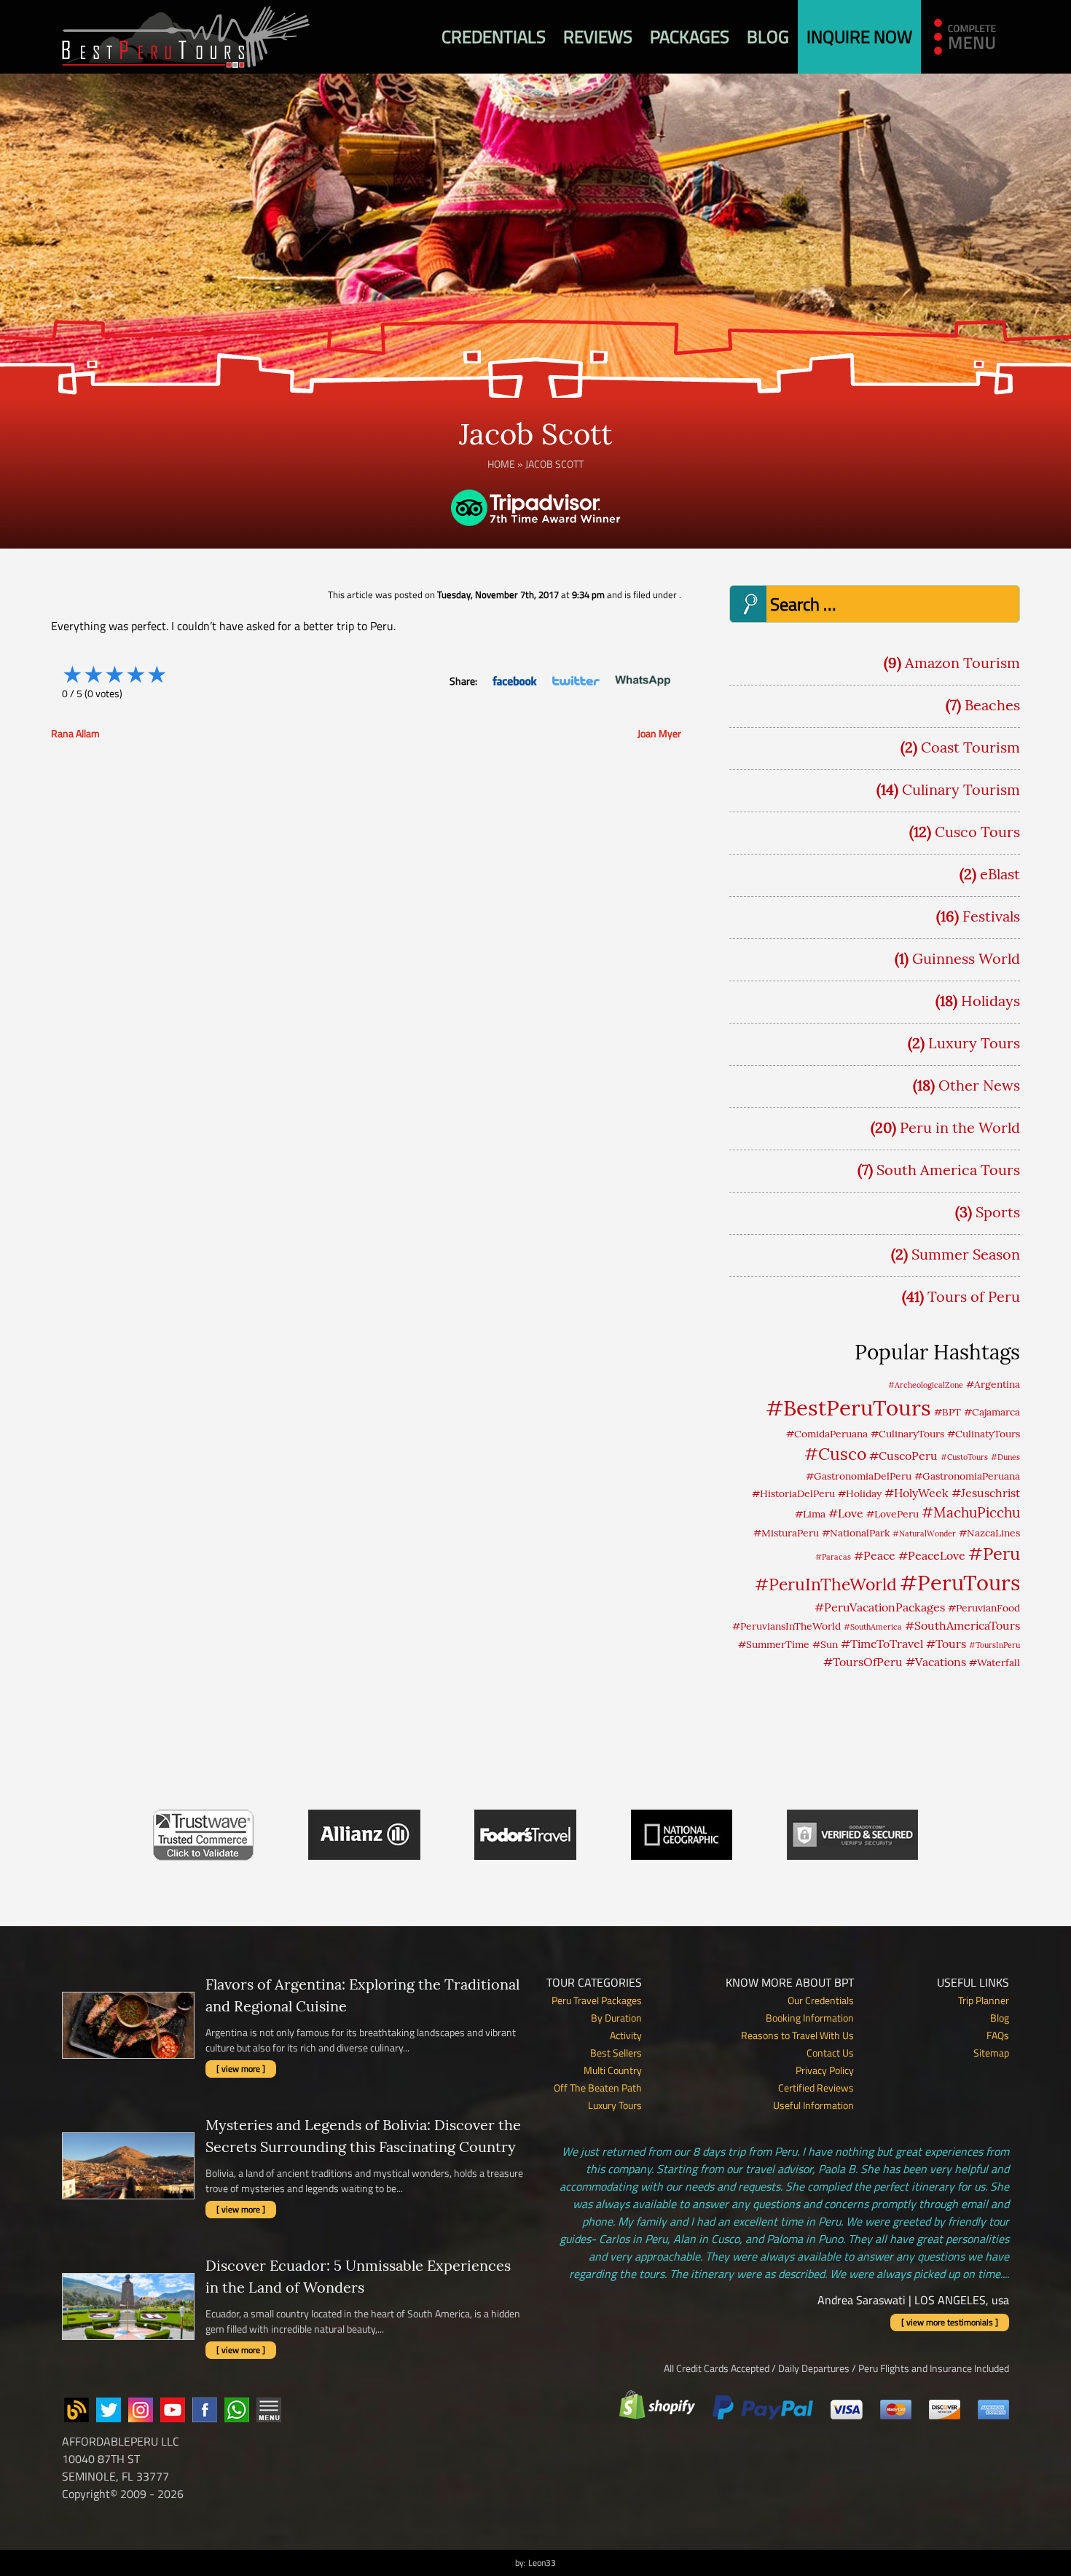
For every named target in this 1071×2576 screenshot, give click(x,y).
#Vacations (936, 1662)
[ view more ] (241, 2069)
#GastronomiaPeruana (967, 1476)
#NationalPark (856, 1533)
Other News (979, 1085)
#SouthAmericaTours (962, 1625)
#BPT (948, 1412)
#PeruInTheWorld (826, 1584)
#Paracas (833, 1557)
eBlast (1000, 874)
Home (501, 464)
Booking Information (810, 2018)
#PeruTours (960, 1583)
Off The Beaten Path (598, 2088)
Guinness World (966, 958)
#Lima (810, 1514)
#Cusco (835, 1454)
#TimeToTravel (882, 1644)
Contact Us (830, 2053)
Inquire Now (859, 36)
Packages (690, 36)
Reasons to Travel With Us (797, 2035)
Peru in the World (960, 1127)
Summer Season (966, 1254)
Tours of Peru (974, 1296)
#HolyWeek (917, 1493)
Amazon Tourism (962, 663)
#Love (846, 1513)
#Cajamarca (992, 1412)
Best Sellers (616, 2053)
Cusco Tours (977, 832)
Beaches (992, 705)
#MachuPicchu (971, 1512)
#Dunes (1005, 1457)
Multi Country (613, 2070)
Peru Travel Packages (597, 2000)
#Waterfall (994, 1662)
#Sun (825, 1644)
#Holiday (860, 1493)
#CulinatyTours (984, 1434)
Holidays (990, 1001)
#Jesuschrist (986, 1493)
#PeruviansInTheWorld (786, 1626)
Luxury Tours (974, 1043)
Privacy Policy (825, 2070)
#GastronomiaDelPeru (859, 1476)
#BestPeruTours (848, 1407)
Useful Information (813, 2105)
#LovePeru (892, 1514)
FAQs (998, 2035)
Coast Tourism (970, 747)
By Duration (616, 2018)
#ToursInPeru (994, 1645)
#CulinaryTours (907, 1434)
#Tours (946, 1644)
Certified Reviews (816, 2088)
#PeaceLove (932, 1555)
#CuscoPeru (903, 1456)
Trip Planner (984, 2000)
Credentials (494, 36)
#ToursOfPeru (863, 1662)
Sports (998, 1212)
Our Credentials (821, 2000)
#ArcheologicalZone (926, 1385)
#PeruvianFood (984, 1608)
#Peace (875, 1555)
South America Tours (948, 1170)
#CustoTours (964, 1457)
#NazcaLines (989, 1533)
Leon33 (542, 2563)
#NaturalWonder (924, 1534)
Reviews (598, 36)
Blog (768, 36)
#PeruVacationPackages (880, 1607)
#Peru (994, 1553)
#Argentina (993, 1384)
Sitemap (991, 2053)
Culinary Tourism (961, 789)
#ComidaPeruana (827, 1434)
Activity (626, 2035)
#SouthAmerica (873, 1627)
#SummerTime (774, 1644)
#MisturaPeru (786, 1533)
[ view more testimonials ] (950, 2322)
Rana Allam (75, 733)
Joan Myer (659, 733)
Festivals (991, 916)
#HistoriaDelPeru (793, 1493)
